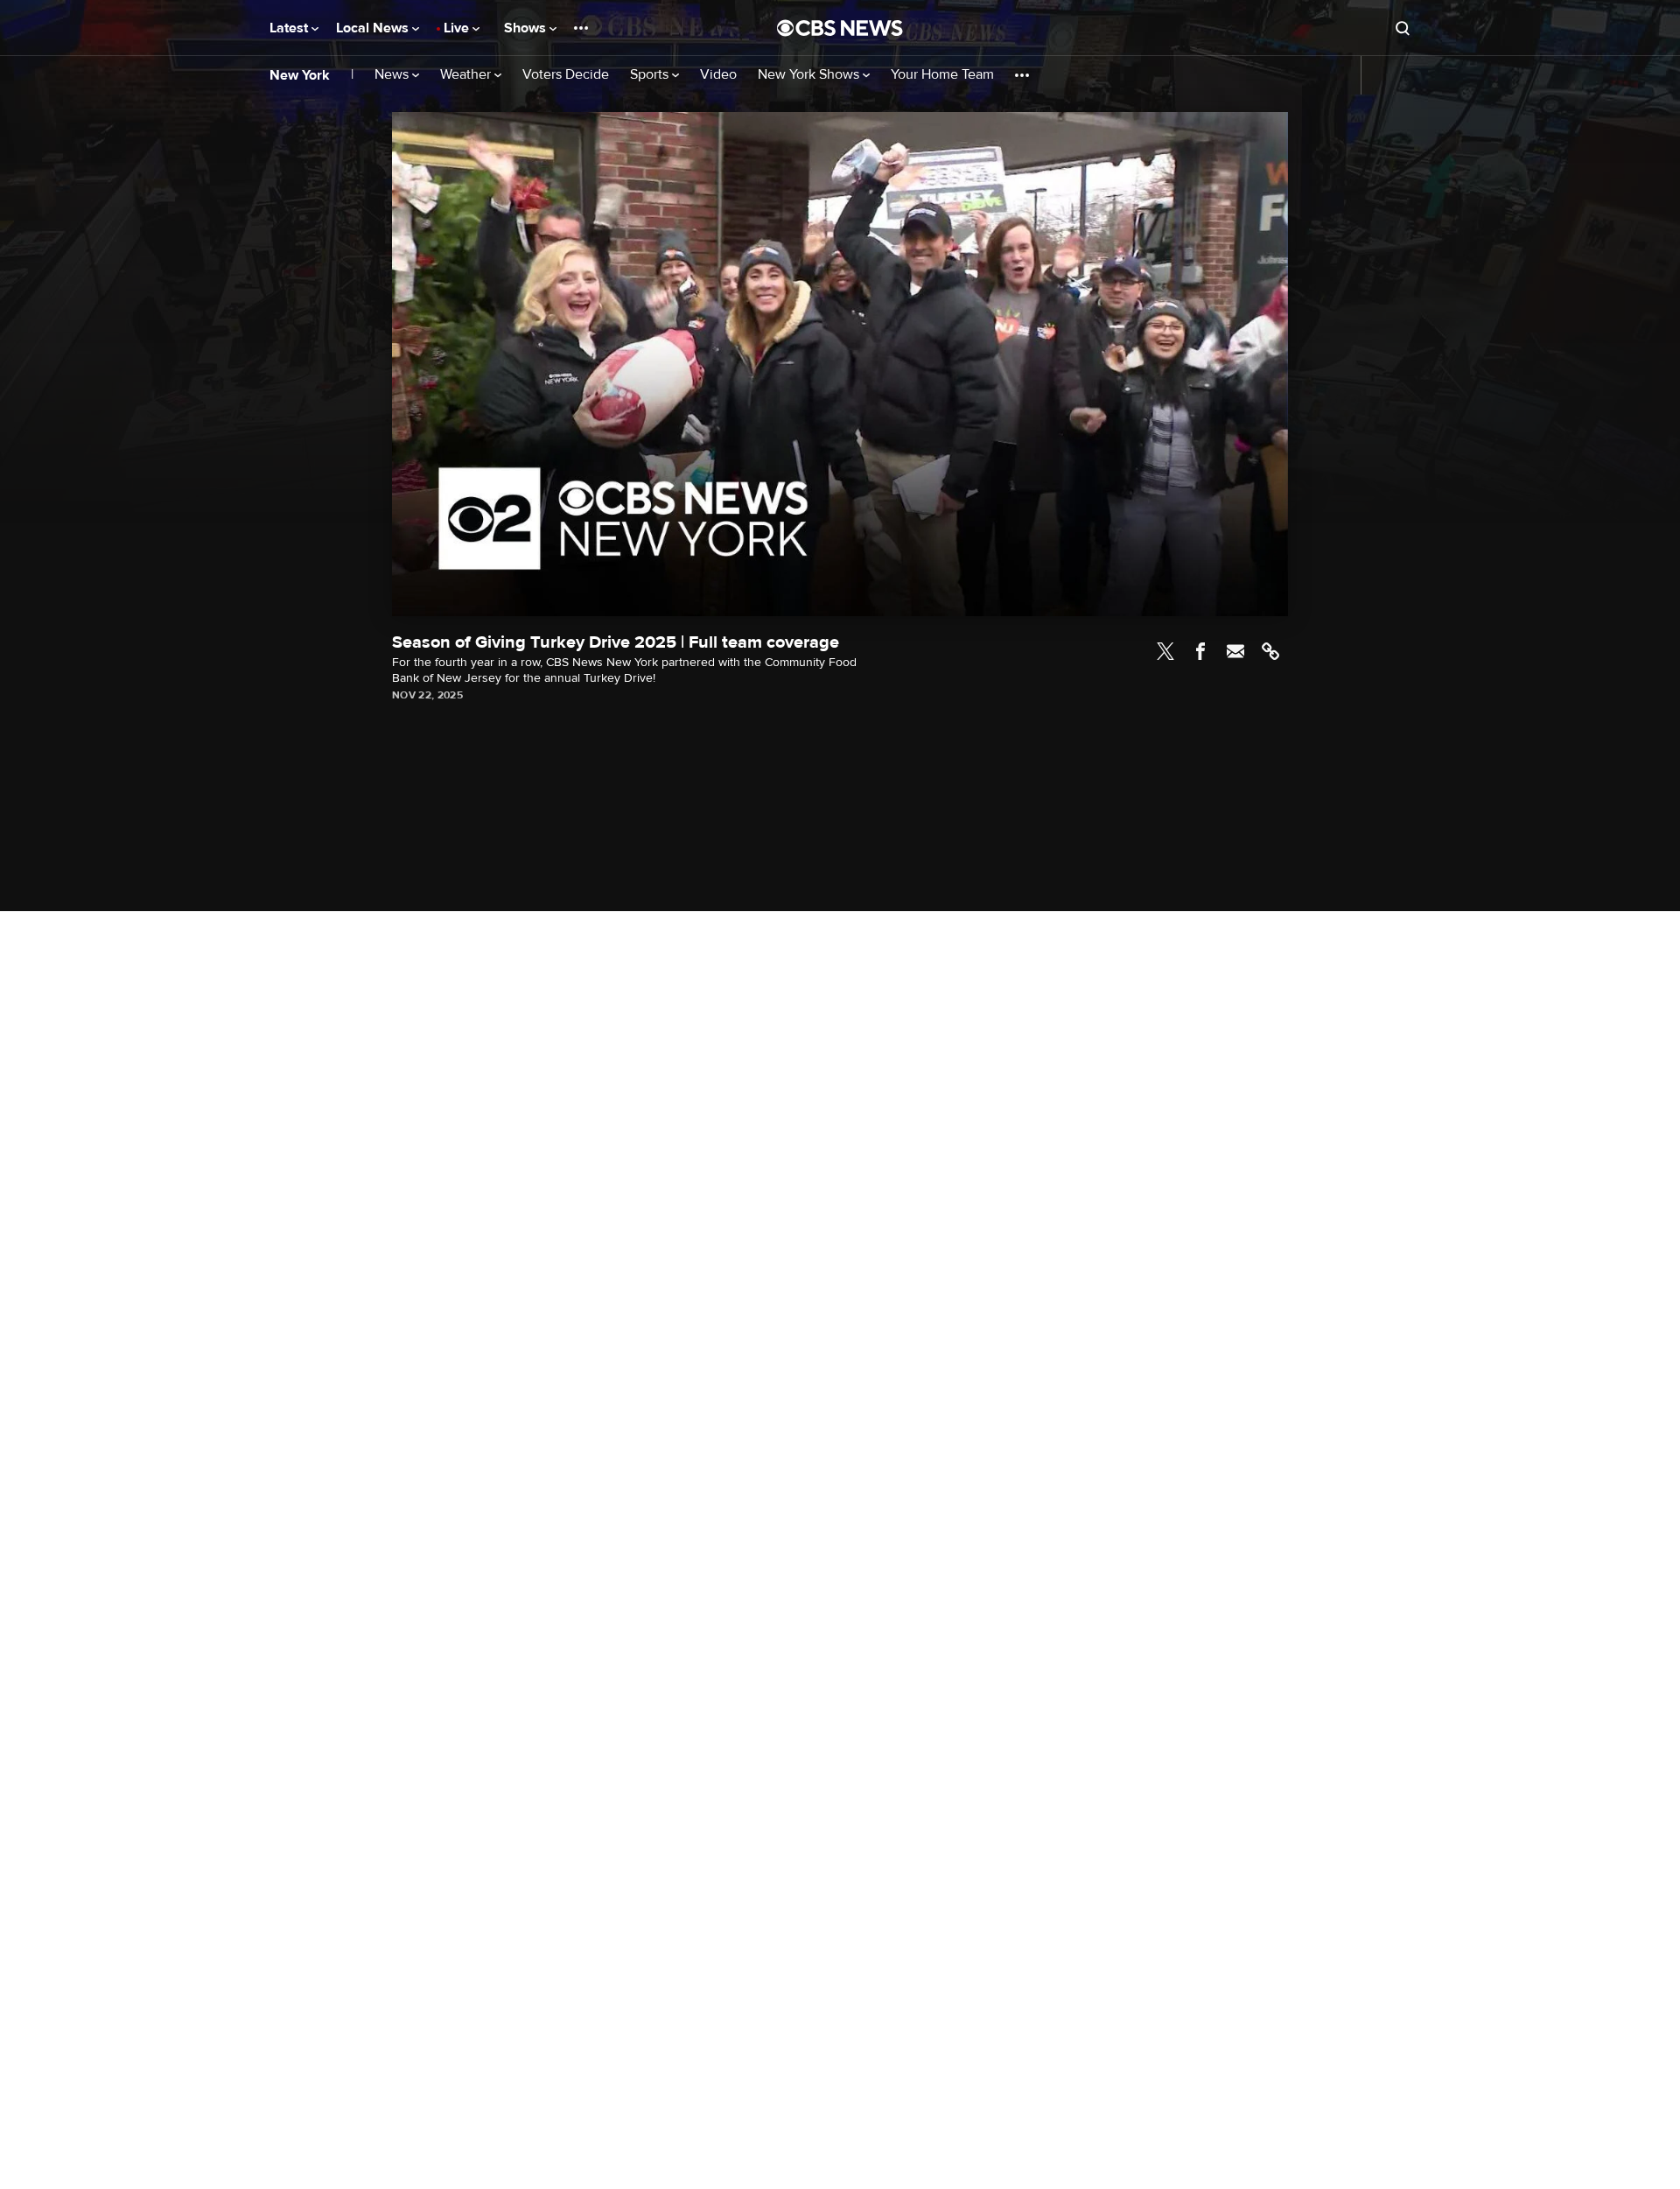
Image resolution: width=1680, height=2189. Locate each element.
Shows (527, 28)
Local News (374, 28)
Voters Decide (566, 75)
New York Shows (810, 75)
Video (718, 75)
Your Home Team (942, 75)
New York (300, 75)
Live (458, 28)
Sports (651, 75)
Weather (467, 75)
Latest (290, 28)
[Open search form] (1403, 28)
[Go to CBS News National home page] (840, 28)
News (393, 75)
